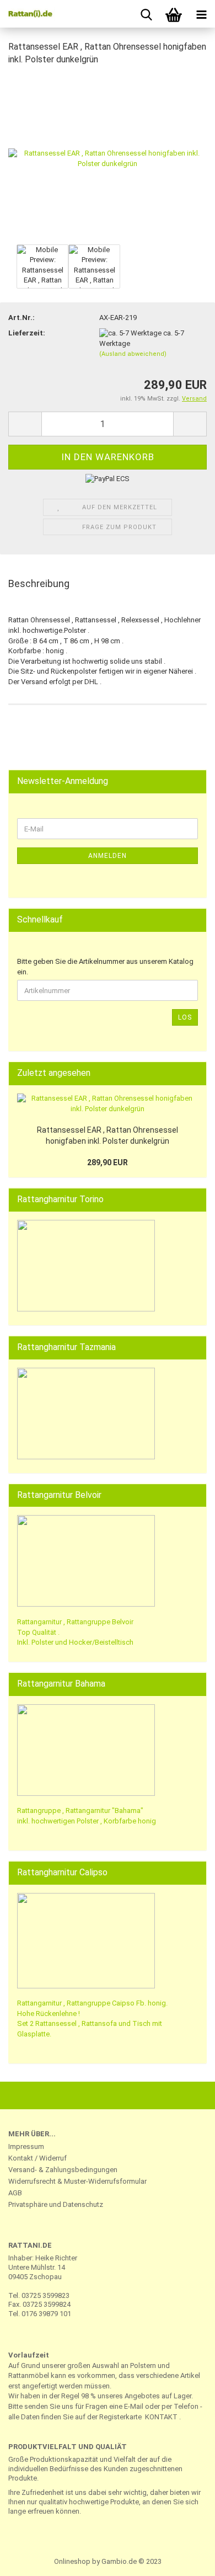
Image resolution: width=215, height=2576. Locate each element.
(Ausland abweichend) (133, 354)
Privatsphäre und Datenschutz (56, 2204)
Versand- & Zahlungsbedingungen (63, 2170)
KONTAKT (161, 2417)
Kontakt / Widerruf (37, 2158)
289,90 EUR (108, 1162)
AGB (15, 2193)
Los (185, 1017)
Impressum (26, 2146)
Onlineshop (72, 2561)
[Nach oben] (185, 2559)
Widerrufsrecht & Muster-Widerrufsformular (77, 2181)
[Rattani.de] (28, 14)
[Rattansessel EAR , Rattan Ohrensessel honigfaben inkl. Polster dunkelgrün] (108, 158)
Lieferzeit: (27, 333)
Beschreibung (39, 583)
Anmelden (108, 856)
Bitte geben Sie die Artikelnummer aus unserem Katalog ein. (105, 967)
